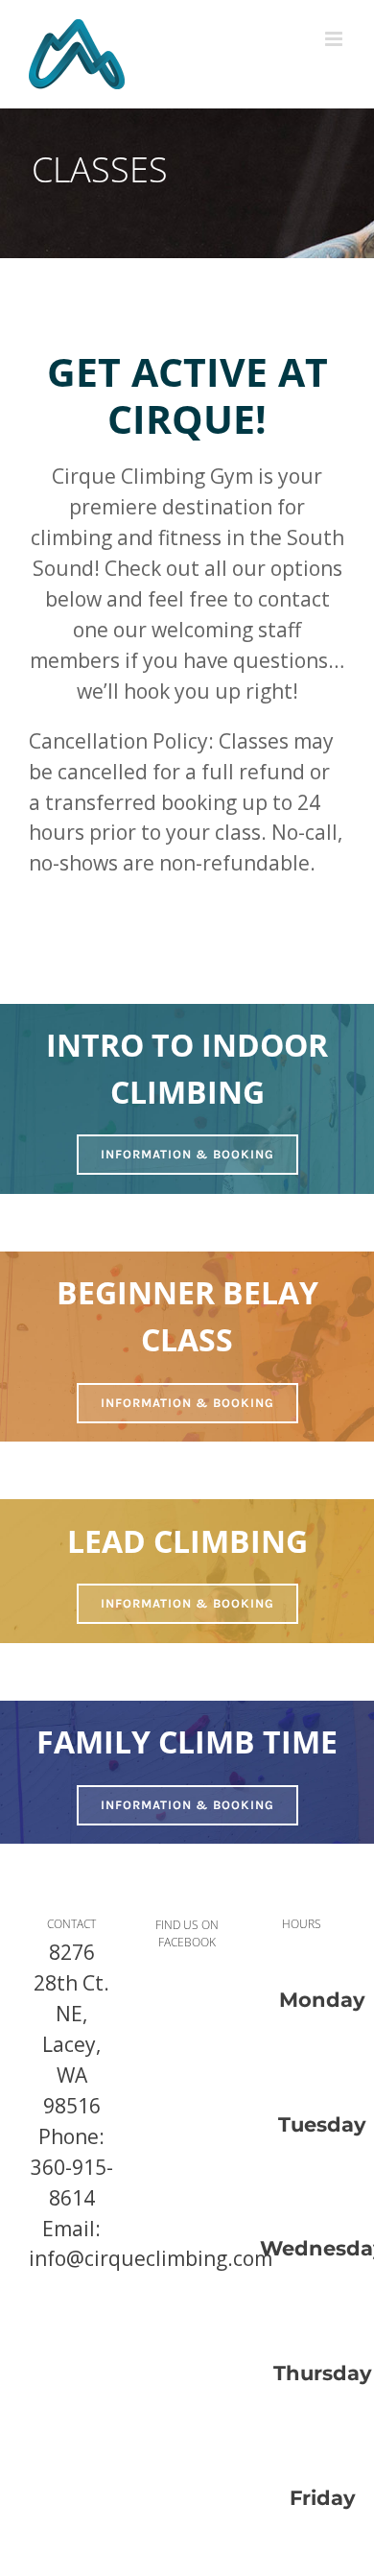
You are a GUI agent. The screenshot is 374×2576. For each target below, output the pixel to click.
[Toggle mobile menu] (335, 39)
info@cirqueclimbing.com (151, 2258)
